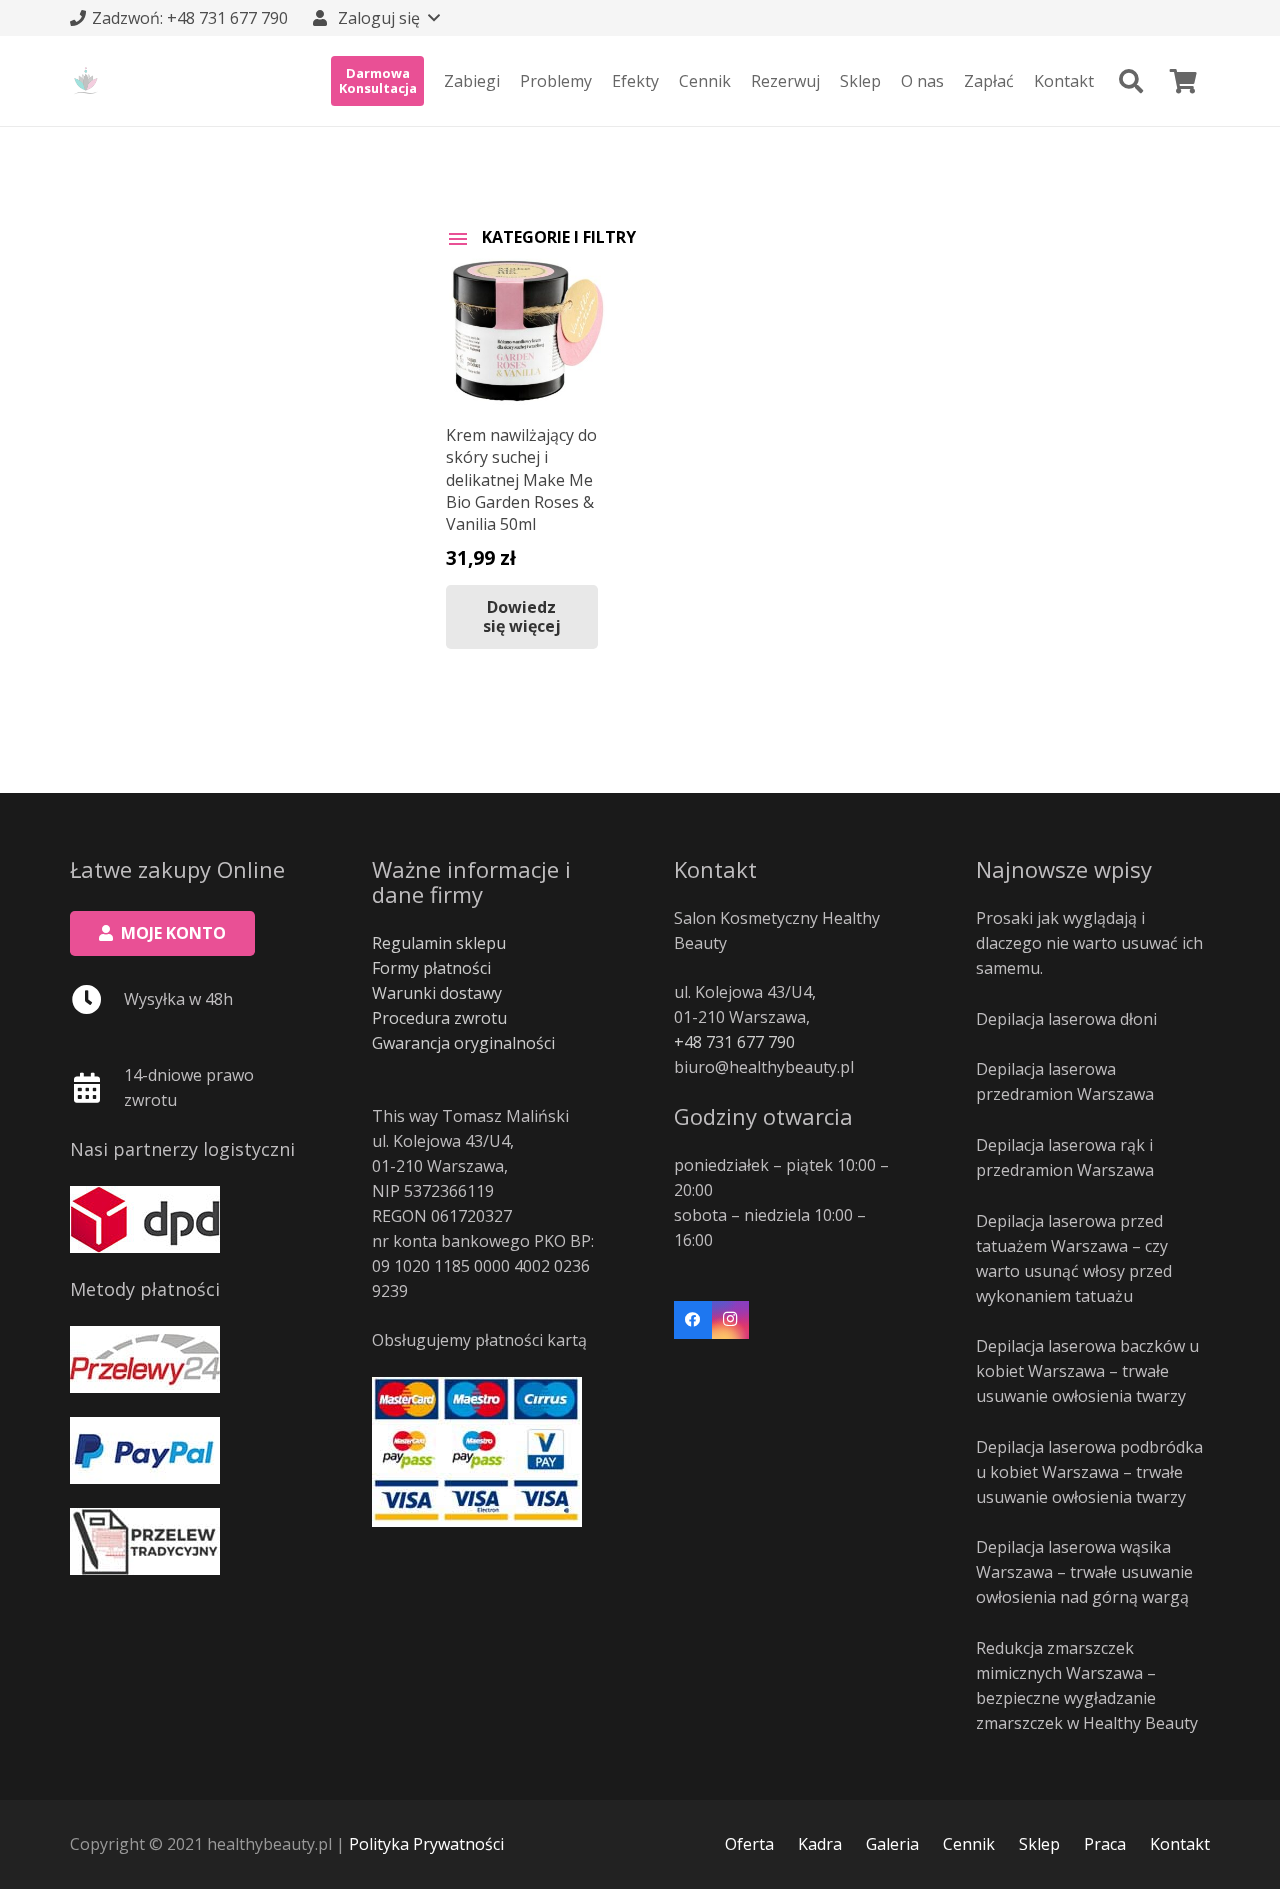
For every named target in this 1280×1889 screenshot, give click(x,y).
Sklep (1039, 1844)
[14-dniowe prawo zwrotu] (97, 1088)
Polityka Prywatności (426, 1844)
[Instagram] (731, 1320)
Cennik (969, 1844)
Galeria (892, 1844)
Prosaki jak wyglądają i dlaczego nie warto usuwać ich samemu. (1089, 943)
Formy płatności (431, 968)
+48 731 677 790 (734, 1042)
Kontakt (1180, 1844)
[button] (375, 18)
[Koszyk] (1183, 81)
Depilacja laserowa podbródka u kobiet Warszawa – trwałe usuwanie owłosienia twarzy (1089, 1472)
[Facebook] (693, 1320)
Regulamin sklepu (439, 943)
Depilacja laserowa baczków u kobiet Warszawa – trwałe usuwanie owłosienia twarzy (1087, 1371)
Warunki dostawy (437, 993)
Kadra (820, 1844)
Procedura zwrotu (439, 1018)
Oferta (749, 1844)
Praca (1105, 1844)
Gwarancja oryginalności (463, 1043)
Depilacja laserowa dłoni (1066, 1019)
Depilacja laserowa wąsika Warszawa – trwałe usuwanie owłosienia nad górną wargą (1084, 1572)
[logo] (86, 81)
